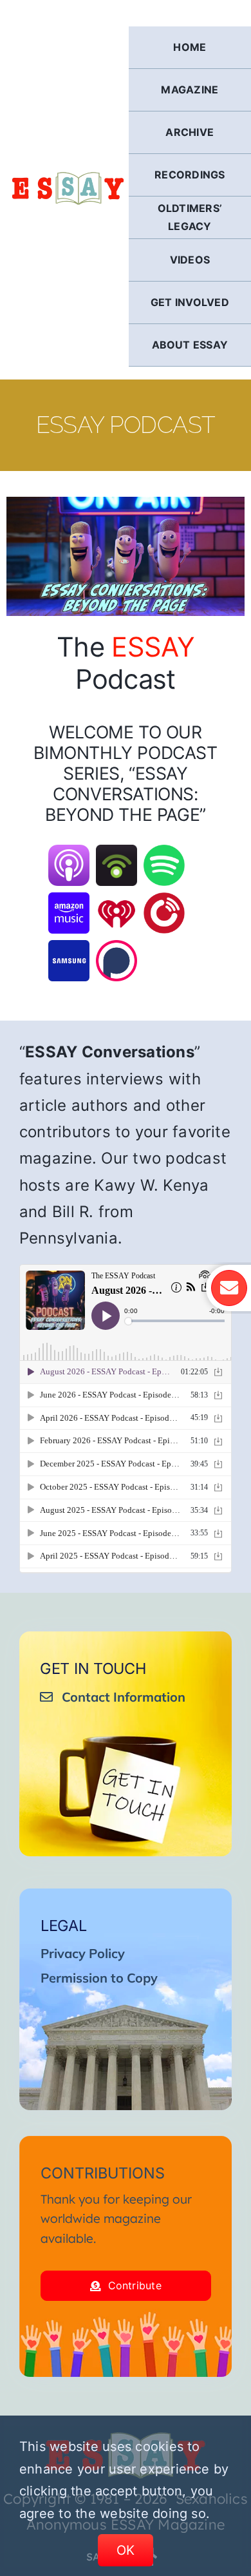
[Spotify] (164, 853)
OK (126, 2550)
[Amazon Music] (69, 901)
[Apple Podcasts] (69, 853)
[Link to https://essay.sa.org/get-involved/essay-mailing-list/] (229, 1288)
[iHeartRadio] (116, 901)
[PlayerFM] (164, 901)
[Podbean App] (116, 853)
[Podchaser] (116, 948)
